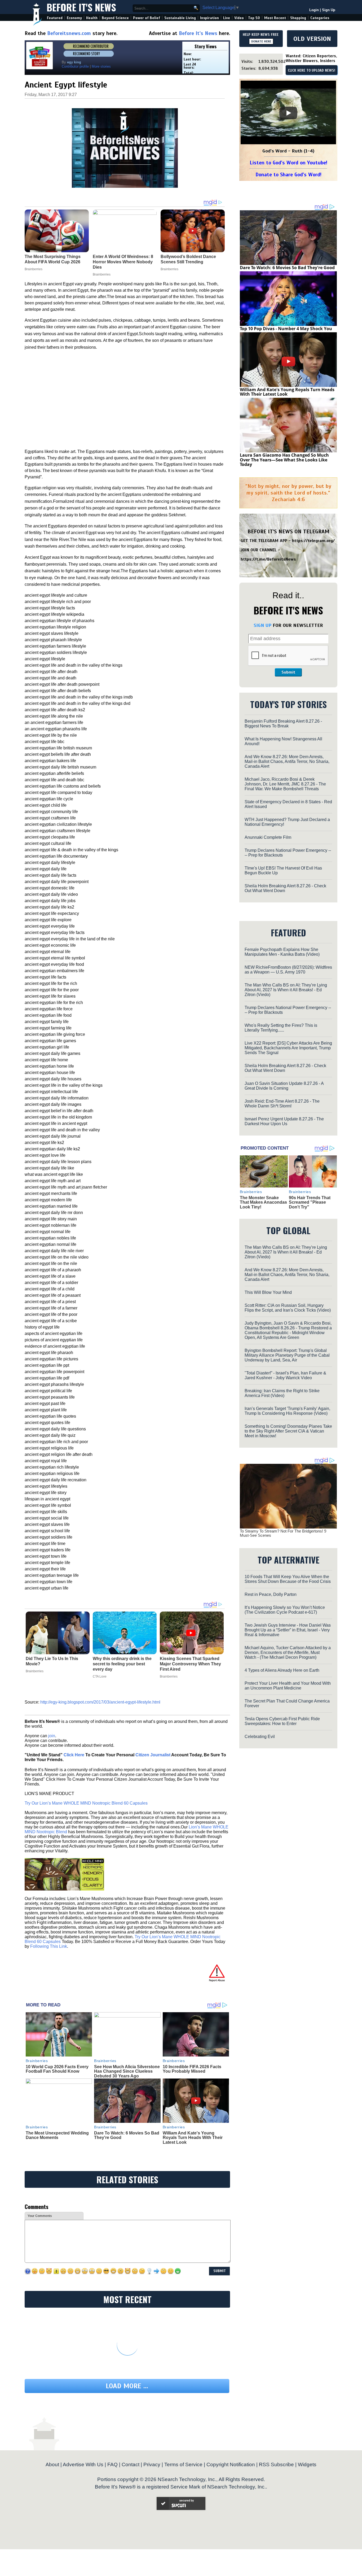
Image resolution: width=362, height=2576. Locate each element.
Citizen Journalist (153, 1755)
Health (92, 18)
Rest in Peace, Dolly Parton (271, 1594)
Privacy (152, 2464)
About (52, 2464)
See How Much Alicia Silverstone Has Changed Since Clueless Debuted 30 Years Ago (127, 2071)
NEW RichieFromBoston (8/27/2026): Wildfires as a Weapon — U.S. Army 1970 (288, 970)
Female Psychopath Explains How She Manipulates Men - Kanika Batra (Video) (282, 952)
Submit (288, 672)
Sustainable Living (180, 18)
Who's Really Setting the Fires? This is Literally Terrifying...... (281, 1028)
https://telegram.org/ (313, 541)
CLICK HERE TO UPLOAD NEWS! (312, 71)
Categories (320, 18)
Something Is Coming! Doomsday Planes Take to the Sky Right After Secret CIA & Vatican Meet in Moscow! (288, 1431)
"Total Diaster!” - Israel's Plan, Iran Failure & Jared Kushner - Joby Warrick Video (285, 1375)
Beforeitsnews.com (69, 33)
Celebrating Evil (260, 1737)
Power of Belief (147, 18)
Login (314, 10)
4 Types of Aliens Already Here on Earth (282, 1670)
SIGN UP (262, 625)
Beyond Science (115, 18)
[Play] (288, 113)
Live (227, 18)
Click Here (74, 1755)
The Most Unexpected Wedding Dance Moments (57, 2135)
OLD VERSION (312, 39)
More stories (101, 66)
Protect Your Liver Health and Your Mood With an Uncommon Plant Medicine (288, 1686)
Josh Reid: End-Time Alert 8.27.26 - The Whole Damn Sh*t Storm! (282, 1104)
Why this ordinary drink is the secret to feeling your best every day (122, 1664)
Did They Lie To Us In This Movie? (52, 1661)
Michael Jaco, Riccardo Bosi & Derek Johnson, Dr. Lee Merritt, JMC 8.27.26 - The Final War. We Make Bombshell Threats (285, 784)
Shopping (298, 18)
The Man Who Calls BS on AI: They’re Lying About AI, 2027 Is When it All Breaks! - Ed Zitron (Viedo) (286, 990)
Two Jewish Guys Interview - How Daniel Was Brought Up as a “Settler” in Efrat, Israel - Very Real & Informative (288, 1630)
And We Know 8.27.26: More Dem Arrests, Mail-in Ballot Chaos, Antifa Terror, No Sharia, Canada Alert (287, 761)
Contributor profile (75, 66)
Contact (131, 2464)
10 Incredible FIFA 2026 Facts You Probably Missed (192, 2069)
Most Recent (275, 18)
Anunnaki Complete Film (268, 837)
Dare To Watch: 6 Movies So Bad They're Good (287, 268)
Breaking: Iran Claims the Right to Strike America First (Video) (282, 1393)
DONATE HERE (261, 41)
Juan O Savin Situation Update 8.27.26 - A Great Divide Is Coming (284, 1086)
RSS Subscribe (276, 2464)
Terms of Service (183, 2464)
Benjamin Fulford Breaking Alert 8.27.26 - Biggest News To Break (283, 724)
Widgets (307, 2464)
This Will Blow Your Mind (268, 1292)
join (52, 1736)
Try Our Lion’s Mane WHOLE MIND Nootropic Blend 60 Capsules (86, 1803)
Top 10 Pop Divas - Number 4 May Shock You (286, 329)
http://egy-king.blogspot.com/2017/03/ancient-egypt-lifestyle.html (100, 1702)
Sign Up (329, 10)
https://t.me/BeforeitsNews (268, 559)
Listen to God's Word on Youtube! (288, 163)
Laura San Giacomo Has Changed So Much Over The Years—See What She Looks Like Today (284, 460)
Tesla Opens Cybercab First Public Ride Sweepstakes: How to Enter (282, 1721)
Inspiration (209, 18)
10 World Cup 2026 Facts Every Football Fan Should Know (57, 2069)
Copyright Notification (231, 2464)
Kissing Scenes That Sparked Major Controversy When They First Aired (190, 1664)
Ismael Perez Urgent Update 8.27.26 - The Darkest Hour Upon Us (284, 1121)
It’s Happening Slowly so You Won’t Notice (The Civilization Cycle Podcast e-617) (285, 1610)
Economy (74, 18)
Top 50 (254, 18)
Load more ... (127, 2386)
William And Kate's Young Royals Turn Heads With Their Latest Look (193, 2138)
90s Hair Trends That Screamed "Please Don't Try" (310, 1202)
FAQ (112, 2464)
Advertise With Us (83, 2464)
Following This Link (49, 1946)
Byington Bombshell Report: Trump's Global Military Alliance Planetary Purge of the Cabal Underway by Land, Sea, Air (287, 1355)
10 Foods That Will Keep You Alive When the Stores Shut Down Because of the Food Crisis (288, 1579)
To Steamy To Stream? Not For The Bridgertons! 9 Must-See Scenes (283, 1533)
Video (239, 18)
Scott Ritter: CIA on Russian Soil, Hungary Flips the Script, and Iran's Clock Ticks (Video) (288, 1308)
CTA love (100, 1676)
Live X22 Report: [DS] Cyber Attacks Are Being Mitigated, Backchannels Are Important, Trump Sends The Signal (288, 1048)
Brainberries (35, 1671)
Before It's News (81, 7)
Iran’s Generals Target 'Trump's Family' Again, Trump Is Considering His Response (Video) (287, 1411)
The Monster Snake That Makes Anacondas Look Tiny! (263, 1202)
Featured (55, 18)
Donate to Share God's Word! (288, 175)
